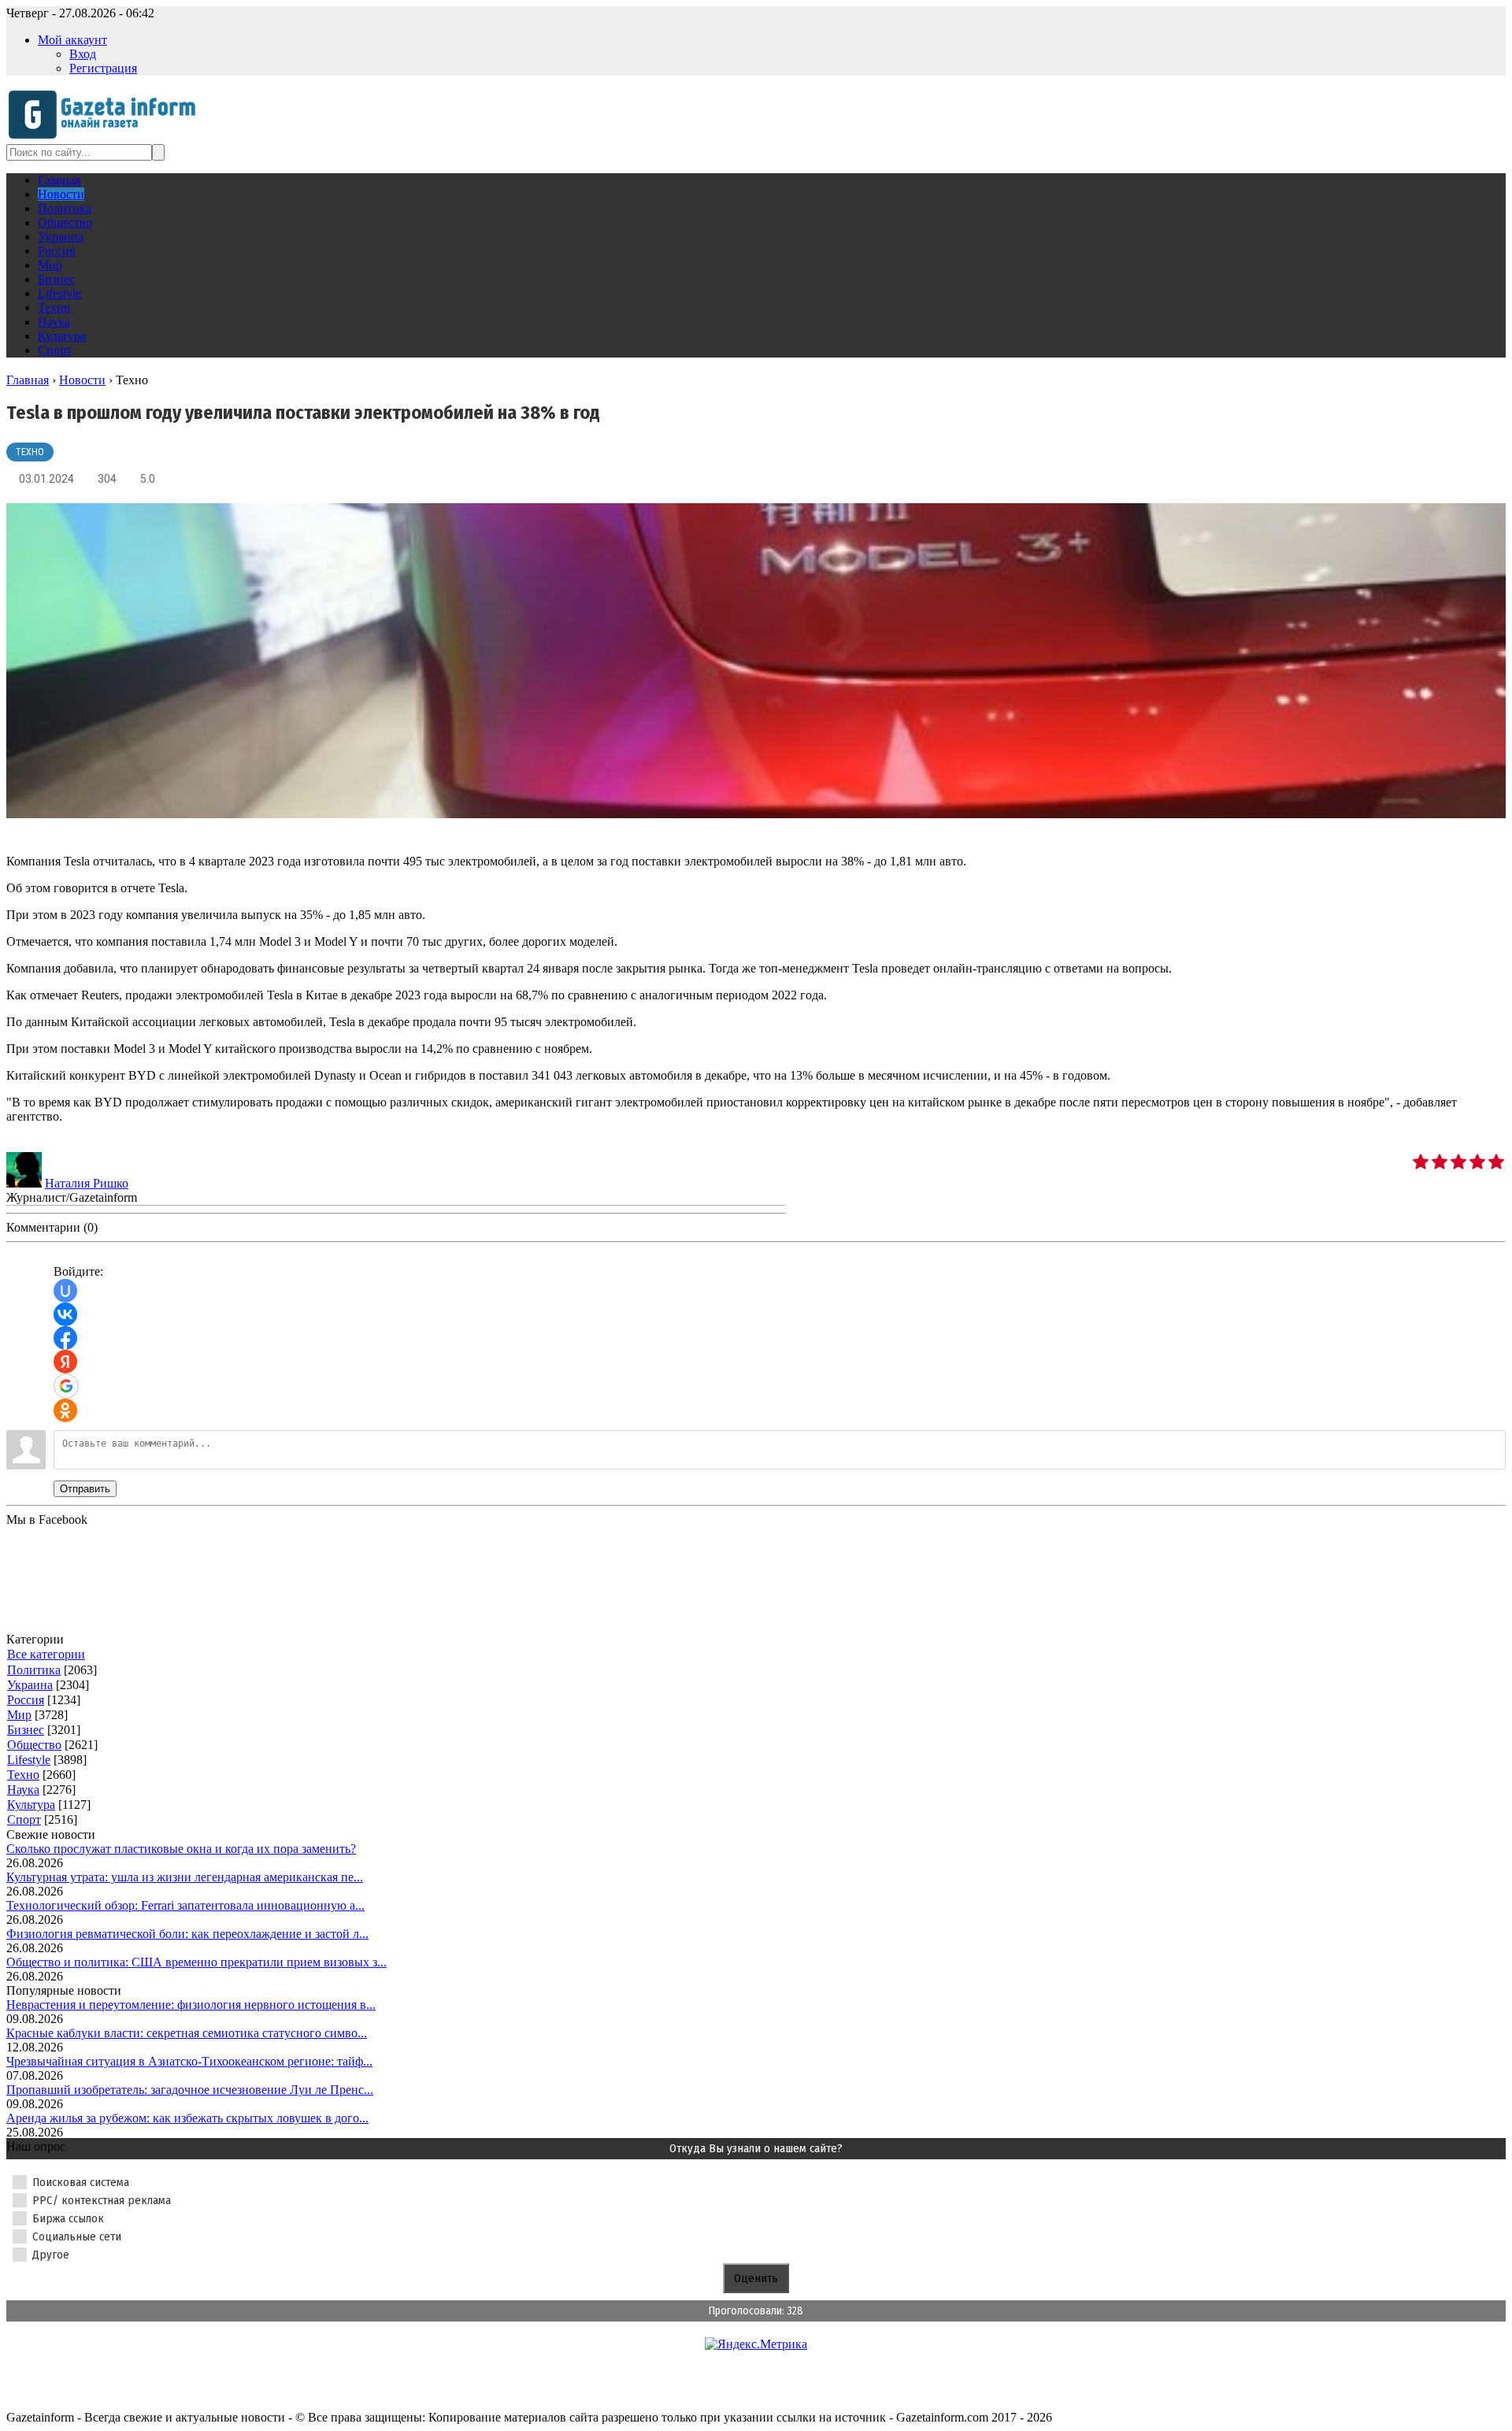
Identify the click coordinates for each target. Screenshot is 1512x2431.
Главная (28, 380)
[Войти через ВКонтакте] (65, 1314)
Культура (31, 1805)
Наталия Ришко (87, 1183)
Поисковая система (81, 2182)
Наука (23, 1790)
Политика (34, 1670)
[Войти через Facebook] (65, 1338)
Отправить (85, 1489)
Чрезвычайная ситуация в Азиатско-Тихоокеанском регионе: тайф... (189, 2061)
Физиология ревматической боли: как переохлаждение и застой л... (187, 1934)
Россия (26, 1700)
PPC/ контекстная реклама (102, 2200)
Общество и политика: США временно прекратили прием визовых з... (196, 1962)
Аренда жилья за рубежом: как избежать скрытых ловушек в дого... (187, 2118)
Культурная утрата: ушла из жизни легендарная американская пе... (185, 1877)
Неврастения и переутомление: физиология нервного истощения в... (191, 2005)
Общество (34, 1745)
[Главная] (107, 137)
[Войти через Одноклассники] (65, 1410)
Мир (19, 1715)
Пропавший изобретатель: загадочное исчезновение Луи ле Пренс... (190, 2090)
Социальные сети (77, 2236)
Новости (82, 380)
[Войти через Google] (66, 1386)
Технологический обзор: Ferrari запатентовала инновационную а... (185, 1905)
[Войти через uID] (65, 1291)
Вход (83, 54)
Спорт (24, 1820)
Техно (30, 452)
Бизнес (26, 1730)
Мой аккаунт (72, 40)
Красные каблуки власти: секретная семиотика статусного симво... (187, 2033)
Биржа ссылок (68, 2218)
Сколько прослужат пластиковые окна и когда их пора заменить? (181, 1849)
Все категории (46, 1654)
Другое (51, 2255)
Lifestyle (29, 1760)
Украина (30, 1685)
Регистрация (103, 68)
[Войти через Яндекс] (65, 1362)
